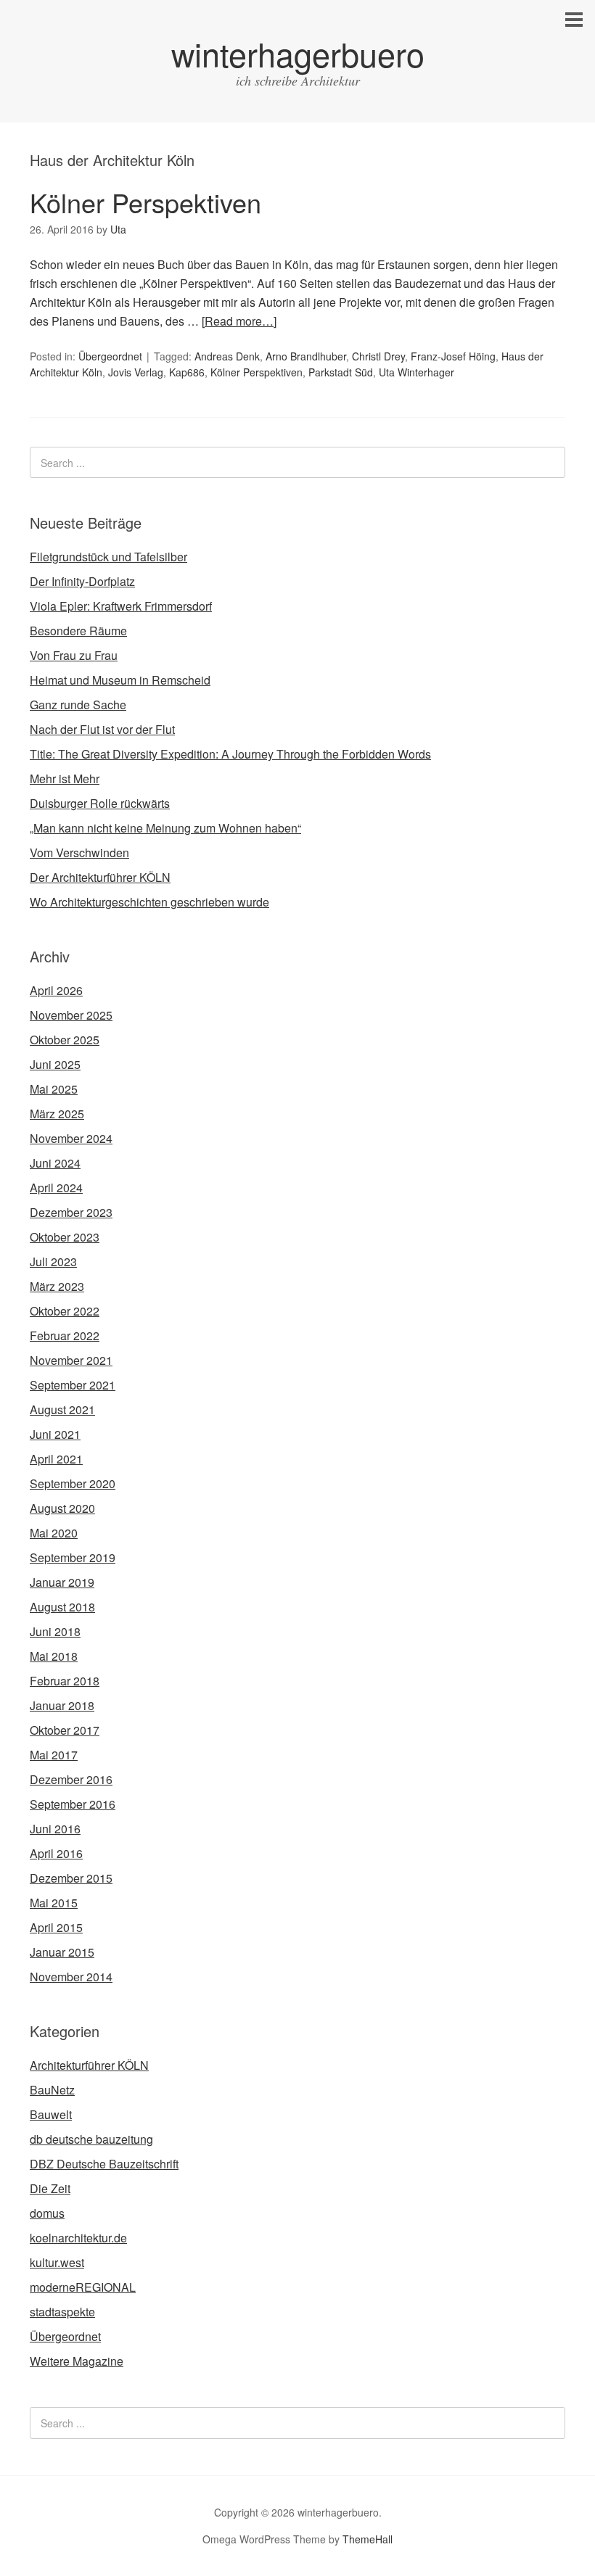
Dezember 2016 (71, 1779)
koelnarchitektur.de (78, 2238)
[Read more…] (239, 321)
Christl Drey (378, 356)
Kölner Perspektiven (145, 202)
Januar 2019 (62, 1582)
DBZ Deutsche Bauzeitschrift (104, 2164)
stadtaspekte (62, 2312)
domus (47, 2213)
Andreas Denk (227, 356)
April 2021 (56, 1459)
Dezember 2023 (71, 1212)
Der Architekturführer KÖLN (100, 877)
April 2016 (56, 1853)
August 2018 (62, 1607)
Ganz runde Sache (78, 705)
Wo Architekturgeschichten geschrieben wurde (149, 902)
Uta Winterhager (416, 372)
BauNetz (52, 2090)
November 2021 (71, 1360)
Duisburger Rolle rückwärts (100, 803)
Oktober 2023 (65, 1237)
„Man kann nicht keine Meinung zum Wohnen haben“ (165, 828)
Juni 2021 (55, 1434)
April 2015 (56, 1927)
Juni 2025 (55, 1064)
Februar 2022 (65, 1336)
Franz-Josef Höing (453, 356)
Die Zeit (50, 2188)
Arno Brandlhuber (306, 356)
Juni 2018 (55, 1631)
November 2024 (71, 1138)
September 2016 (73, 1804)
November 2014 (71, 1977)
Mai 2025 (54, 1089)
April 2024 (56, 1188)
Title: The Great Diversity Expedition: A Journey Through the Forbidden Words (230, 754)
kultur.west (57, 2262)
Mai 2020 (54, 1533)
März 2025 (57, 1114)
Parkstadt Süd (341, 372)
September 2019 (73, 1557)
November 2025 (71, 1015)
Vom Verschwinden (79, 853)
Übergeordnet (110, 356)
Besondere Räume (78, 631)
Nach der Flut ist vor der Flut (102, 729)
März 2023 (57, 1286)
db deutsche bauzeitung (91, 2139)
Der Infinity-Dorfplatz (82, 581)
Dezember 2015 (71, 1878)
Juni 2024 (55, 1163)
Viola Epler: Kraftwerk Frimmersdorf (121, 606)
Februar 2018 (65, 1681)
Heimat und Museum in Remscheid (120, 680)
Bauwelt (51, 2114)
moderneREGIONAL (83, 2287)
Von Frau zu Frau (74, 655)
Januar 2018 (62, 1705)
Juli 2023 (53, 1262)
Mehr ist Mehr (65, 779)
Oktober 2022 (65, 1311)
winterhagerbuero (298, 53)
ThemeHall (368, 2539)
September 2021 (73, 1385)
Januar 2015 (62, 1952)
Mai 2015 (54, 1903)
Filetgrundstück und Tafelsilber (108, 557)
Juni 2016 (55, 1829)
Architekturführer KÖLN (89, 2065)
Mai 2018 (54, 1656)
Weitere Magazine (77, 2361)
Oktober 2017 (65, 1730)
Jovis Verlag (136, 372)
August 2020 (62, 1508)
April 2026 (56, 990)
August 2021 (62, 1409)
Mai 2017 (54, 1755)
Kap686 (187, 372)
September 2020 (73, 1483)
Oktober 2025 (65, 1040)
